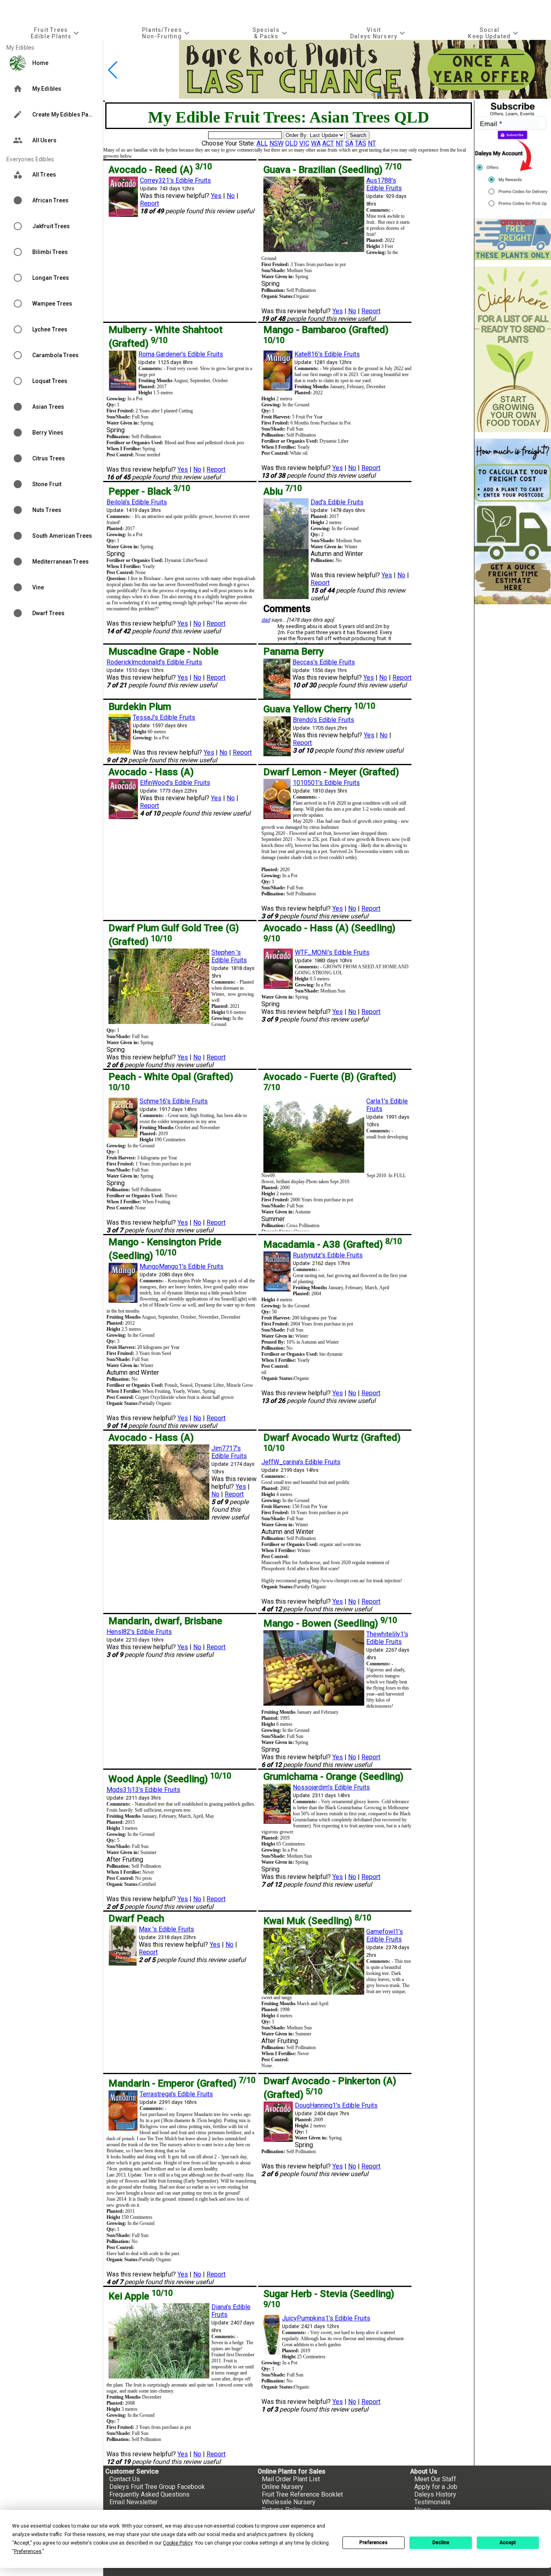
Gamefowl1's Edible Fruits (385, 1935)
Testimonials (432, 2502)
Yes (216, 196)
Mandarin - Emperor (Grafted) (182, 2083)
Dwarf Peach (136, 1918)
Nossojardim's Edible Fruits (331, 1787)
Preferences (374, 2543)
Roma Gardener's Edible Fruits (181, 354)
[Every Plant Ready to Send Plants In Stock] (513, 349)
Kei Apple (141, 2296)
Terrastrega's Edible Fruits (176, 2094)
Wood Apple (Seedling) (170, 1779)
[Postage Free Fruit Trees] (513, 239)
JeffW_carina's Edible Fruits (301, 1462)
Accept (508, 2543)
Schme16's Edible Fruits (174, 1101)
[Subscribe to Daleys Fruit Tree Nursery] (513, 156)
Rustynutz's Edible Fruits (328, 1255)
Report (149, 203)
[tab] (56, 33)
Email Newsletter (134, 2502)
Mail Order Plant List (291, 2479)
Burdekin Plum (140, 707)
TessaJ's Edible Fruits (164, 717)
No (231, 196)
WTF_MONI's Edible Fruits (332, 952)
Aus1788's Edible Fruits (384, 184)
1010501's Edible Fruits (326, 783)
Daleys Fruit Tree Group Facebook (157, 2487)
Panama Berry (294, 651)
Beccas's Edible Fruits (324, 662)
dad (266, 620)
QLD (291, 143)
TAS (361, 143)
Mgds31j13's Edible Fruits (143, 1790)
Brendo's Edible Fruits (324, 720)
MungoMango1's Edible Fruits (182, 1266)
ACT (328, 143)
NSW (277, 143)
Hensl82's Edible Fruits (139, 1632)
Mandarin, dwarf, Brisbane (165, 1621)
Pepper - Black (149, 491)
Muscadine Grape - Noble (164, 651)
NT (340, 143)
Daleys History (435, 2494)
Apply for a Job (436, 2487)
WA (316, 143)
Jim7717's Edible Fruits (229, 1452)
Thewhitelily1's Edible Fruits (387, 1638)
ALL (262, 143)
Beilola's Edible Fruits (137, 502)
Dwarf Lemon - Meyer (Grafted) (331, 772)
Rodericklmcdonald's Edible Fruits (154, 662)
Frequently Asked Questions (149, 2494)
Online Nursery (283, 2487)
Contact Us (125, 2479)
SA (349, 143)
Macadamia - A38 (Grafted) (333, 1244)
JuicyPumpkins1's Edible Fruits (326, 2318)
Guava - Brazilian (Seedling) (332, 170)
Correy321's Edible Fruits (175, 180)
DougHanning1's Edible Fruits (336, 2105)
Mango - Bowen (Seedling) (330, 1623)
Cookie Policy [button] (178, 2543)
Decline (441, 2543)
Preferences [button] (28, 2551)
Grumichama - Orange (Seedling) (333, 1777)
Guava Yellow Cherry (319, 709)
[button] (366, 95)
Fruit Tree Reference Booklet (302, 2494)
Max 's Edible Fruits (166, 1929)
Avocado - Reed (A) (160, 170)
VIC (304, 143)
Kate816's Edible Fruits (327, 354)
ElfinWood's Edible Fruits (175, 783)
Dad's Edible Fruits (337, 502)
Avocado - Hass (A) (151, 772)
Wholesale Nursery (289, 2502)
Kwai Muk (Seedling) (317, 1921)
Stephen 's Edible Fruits (229, 956)
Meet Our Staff (435, 2479)
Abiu (283, 491)
